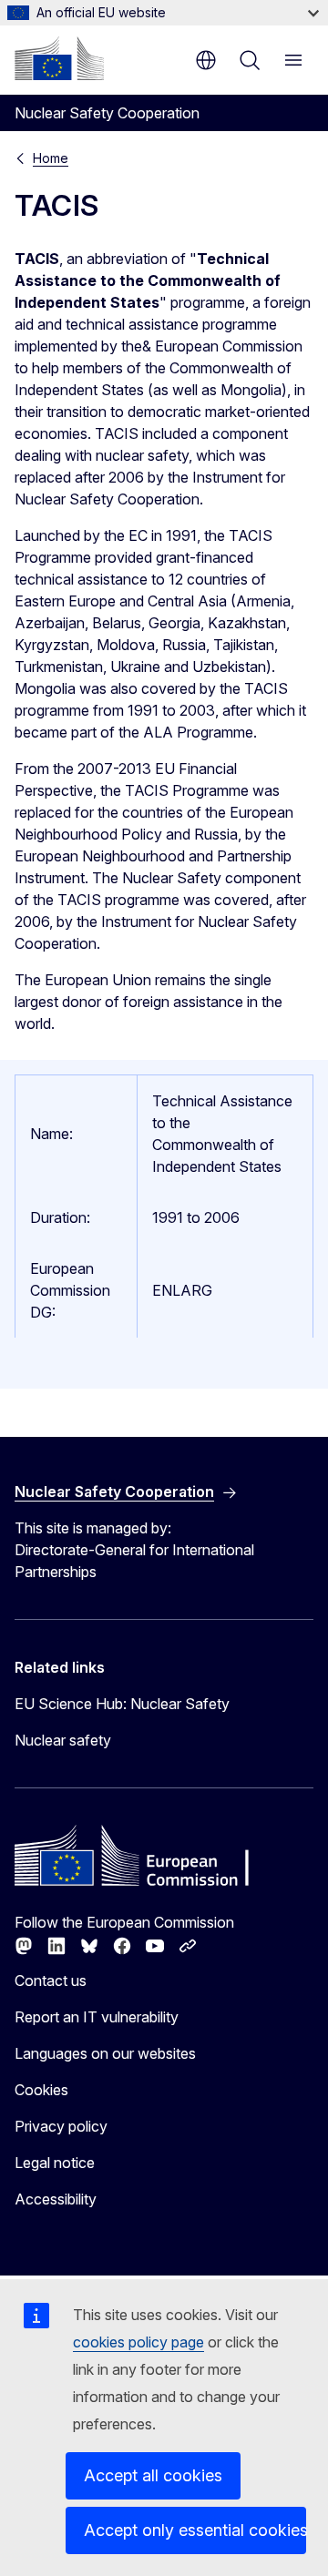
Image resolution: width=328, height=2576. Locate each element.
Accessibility (56, 2199)
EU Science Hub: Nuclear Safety (122, 1704)
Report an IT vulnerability (97, 2017)
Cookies (41, 2090)
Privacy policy (61, 2126)
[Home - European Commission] (59, 58)
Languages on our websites (105, 2053)
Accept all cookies (153, 2475)
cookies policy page (138, 2342)
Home (51, 158)
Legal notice (55, 2163)
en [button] (206, 60)
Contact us (51, 1980)
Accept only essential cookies (195, 2530)
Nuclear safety (63, 1740)
